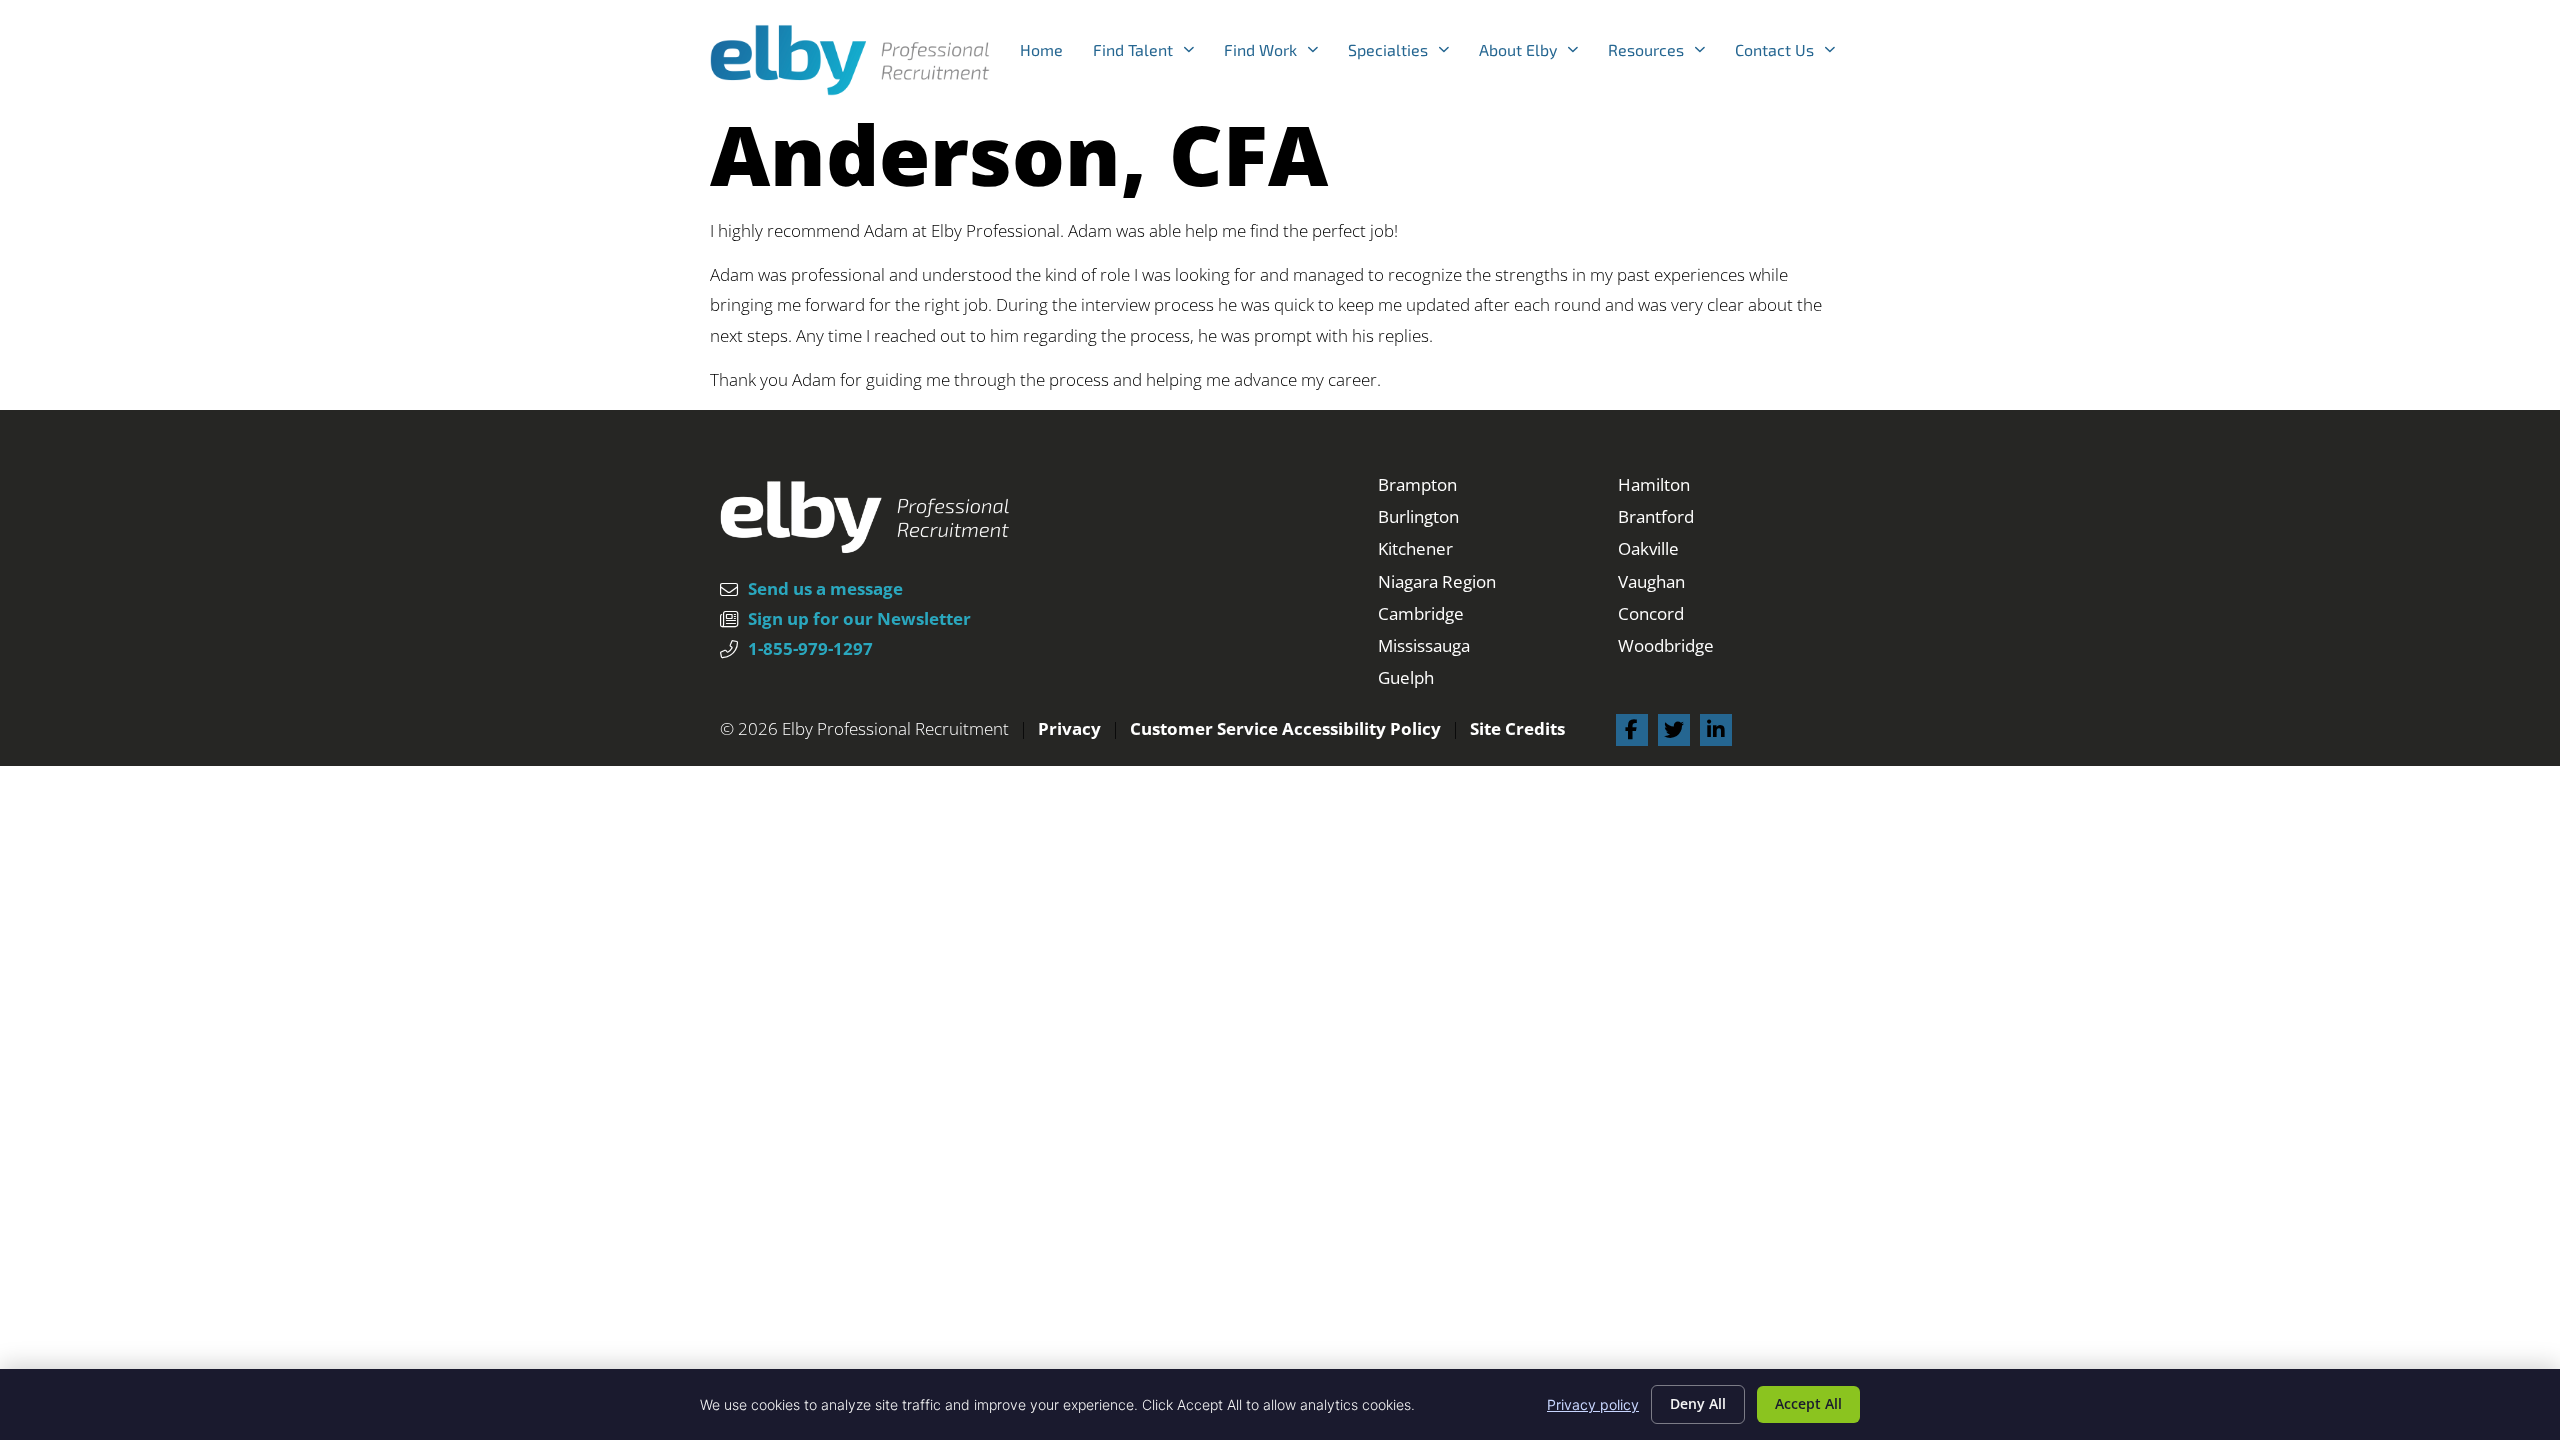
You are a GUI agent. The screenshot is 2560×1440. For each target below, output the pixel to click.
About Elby (1536, 54)
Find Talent (1151, 54)
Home (1049, 54)
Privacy (1069, 728)
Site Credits (1517, 728)
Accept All (1808, 1403)
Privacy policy (1593, 1404)
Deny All (1698, 1403)
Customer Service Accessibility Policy (1285, 728)
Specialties (1406, 54)
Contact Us (1792, 54)
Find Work (1278, 54)
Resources (1664, 54)
